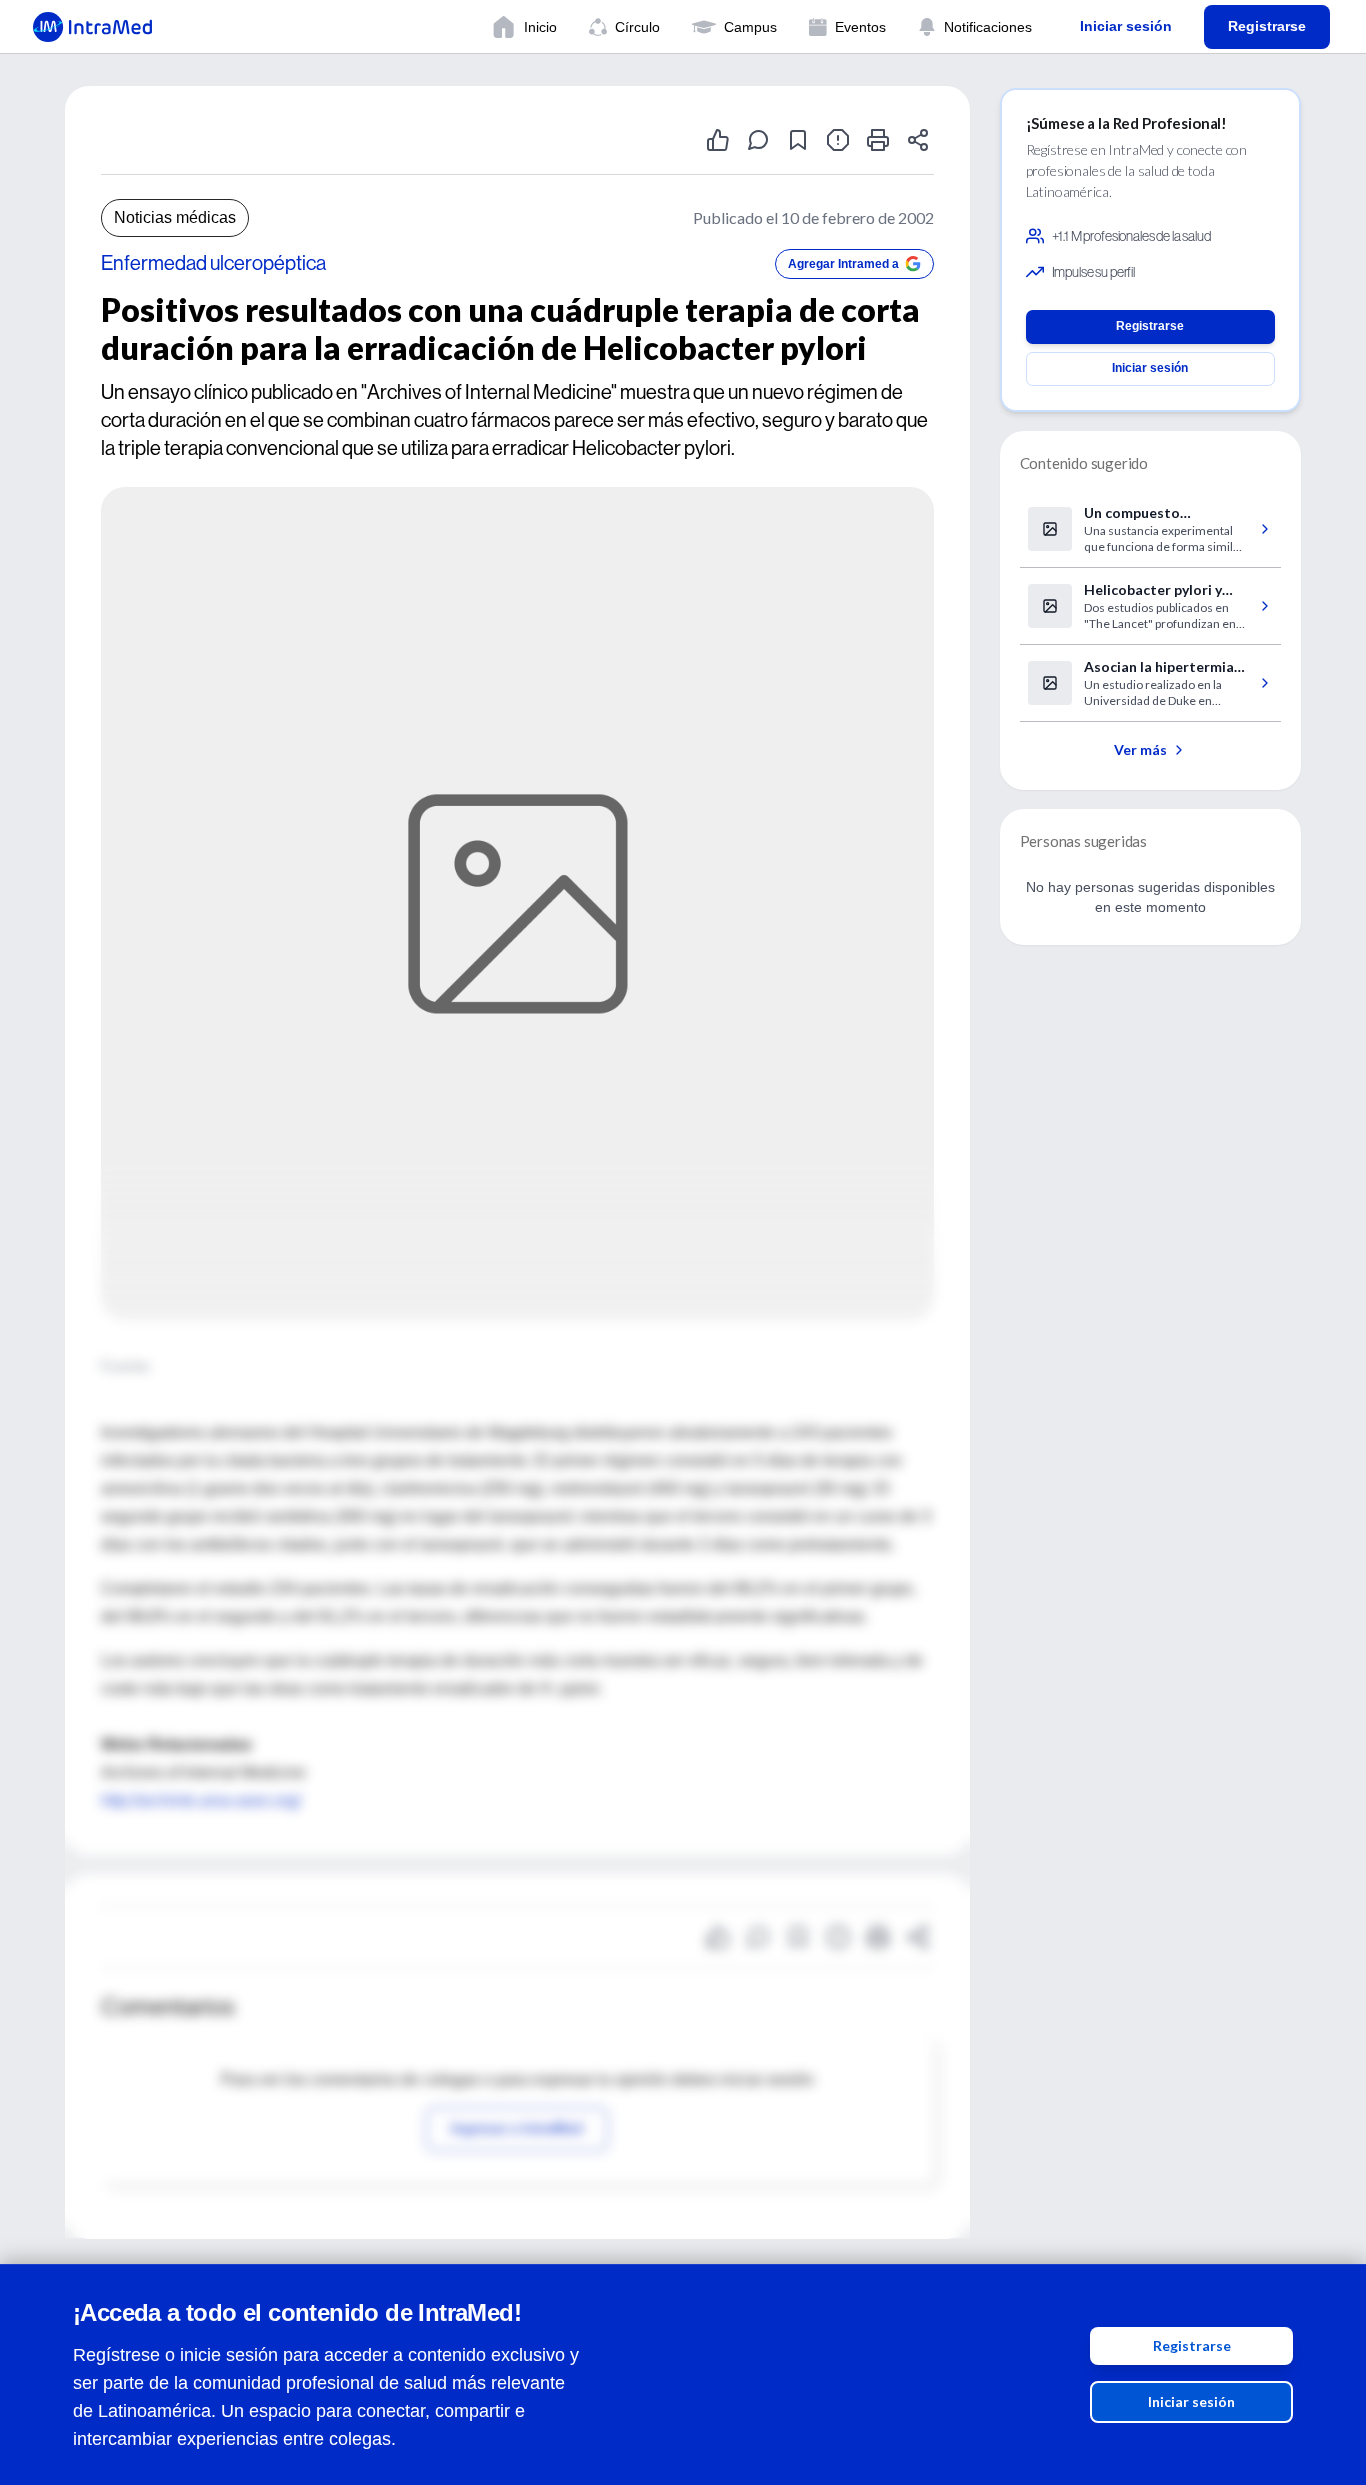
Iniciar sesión (1191, 2401)
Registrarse (1192, 2345)
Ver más (1140, 749)
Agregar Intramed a (843, 264)
